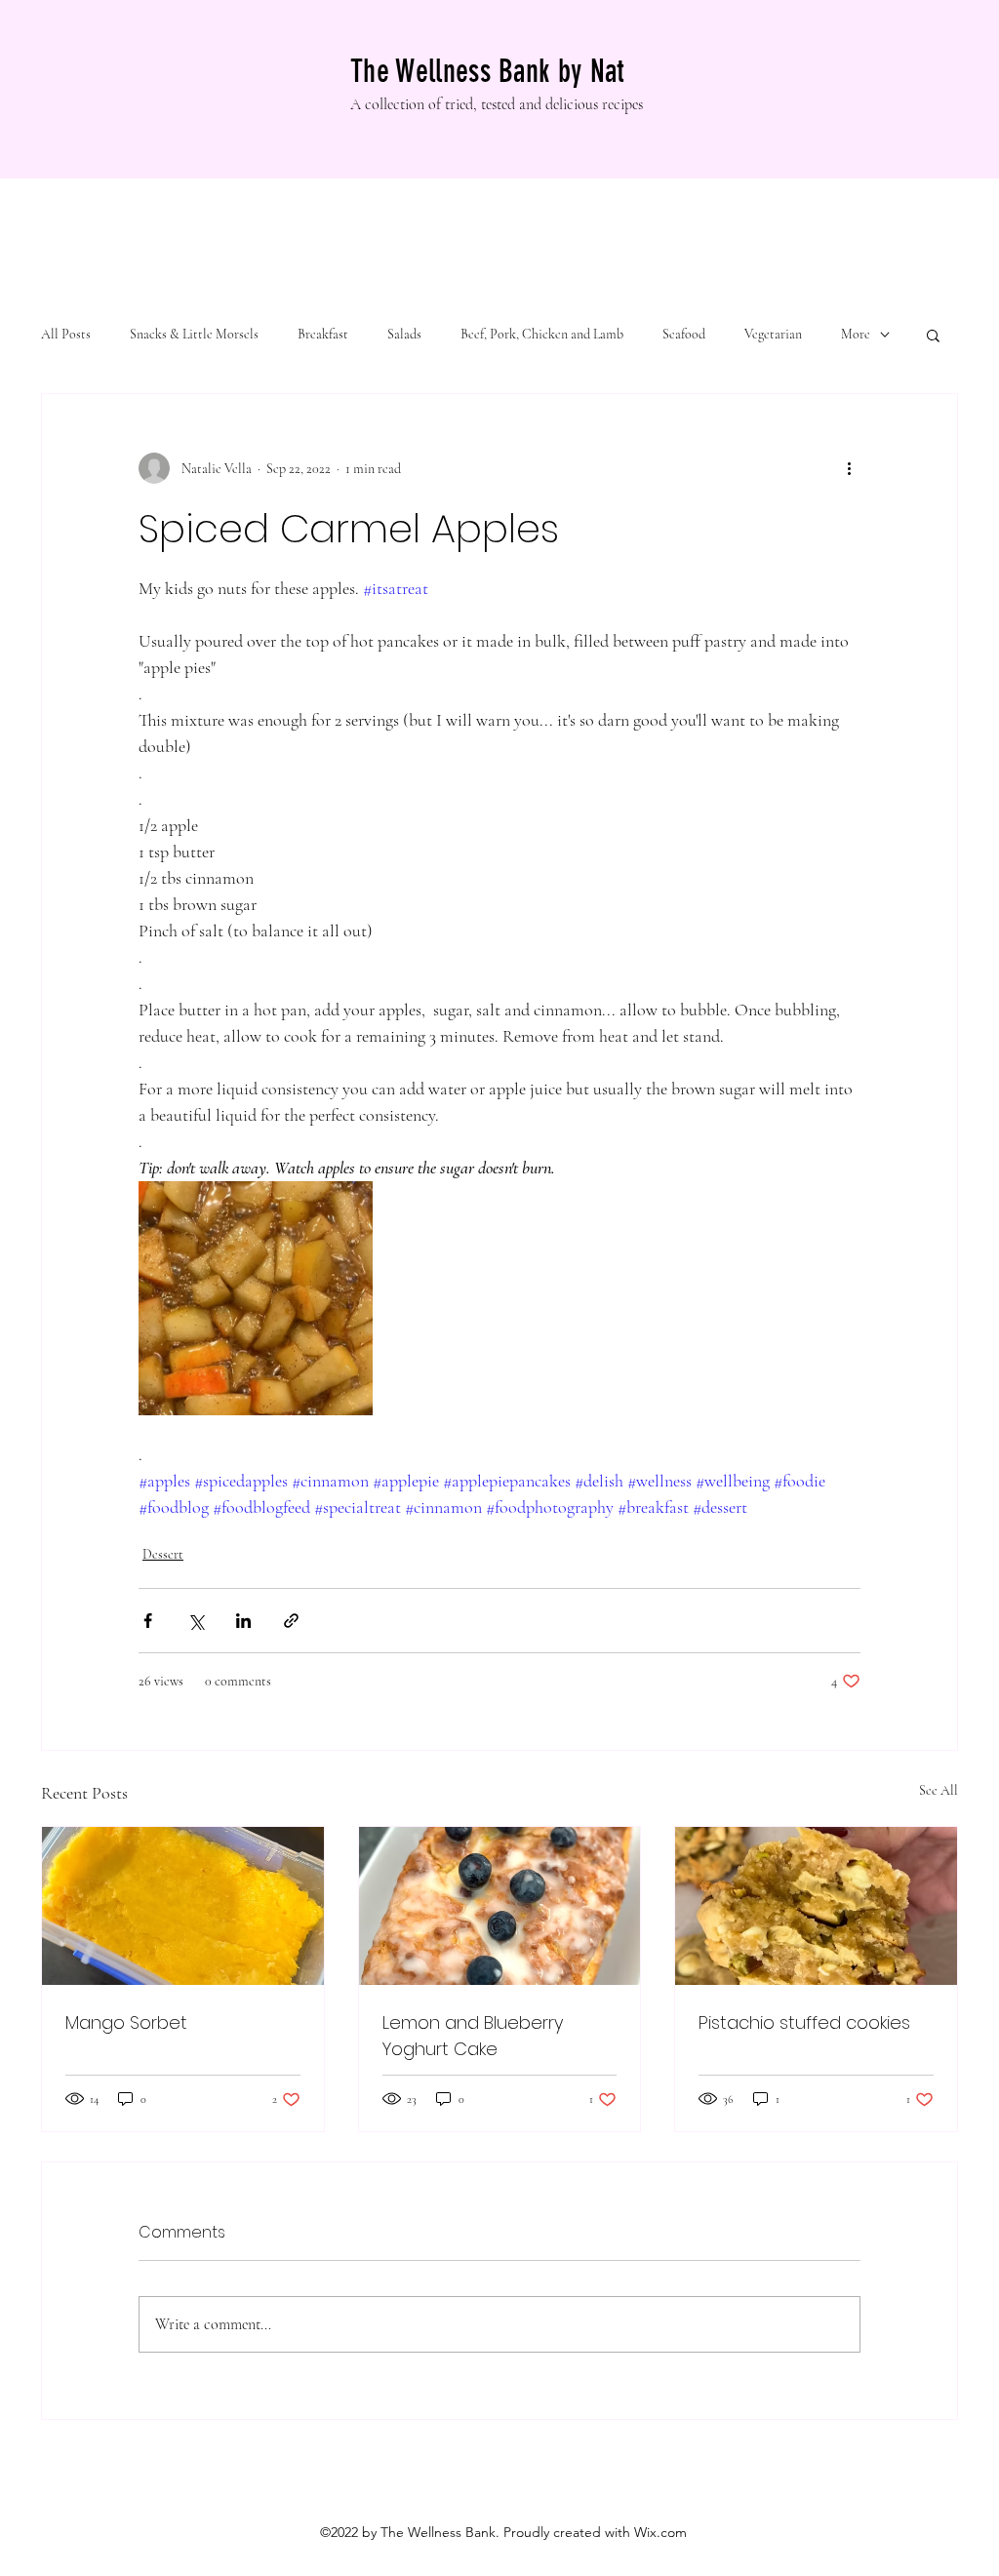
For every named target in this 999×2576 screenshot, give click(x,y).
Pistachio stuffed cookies (804, 2022)
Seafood (684, 334)
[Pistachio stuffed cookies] (816, 1906)
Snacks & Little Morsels (194, 334)
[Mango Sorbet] (183, 1906)
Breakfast (323, 334)
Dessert (163, 1554)
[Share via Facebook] (148, 1621)
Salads (404, 334)
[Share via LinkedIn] (243, 1621)
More (856, 334)
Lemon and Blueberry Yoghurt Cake (473, 2036)
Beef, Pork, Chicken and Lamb (542, 334)
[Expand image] (256, 1298)
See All (939, 1790)
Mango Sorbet (126, 2022)
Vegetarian (773, 334)
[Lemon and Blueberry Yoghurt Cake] (500, 1906)
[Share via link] (291, 1621)
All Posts (66, 334)
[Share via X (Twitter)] (196, 1621)
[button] (933, 335)
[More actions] (849, 468)
